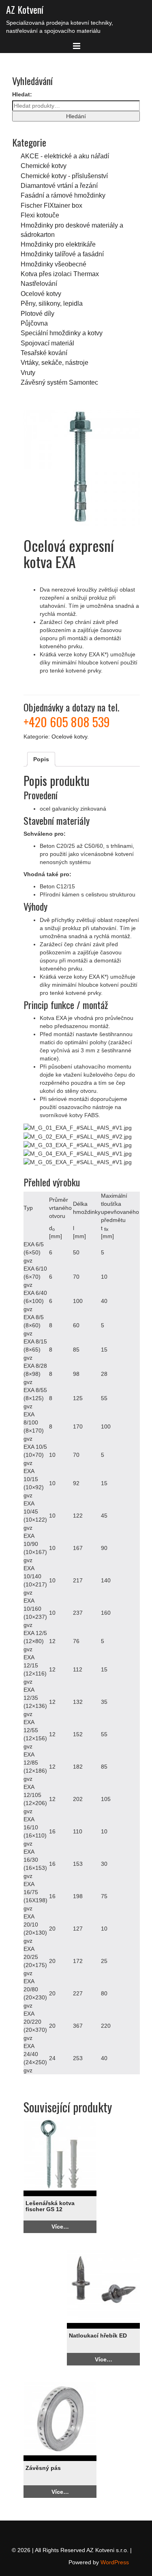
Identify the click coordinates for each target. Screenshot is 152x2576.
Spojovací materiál (47, 343)
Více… (60, 2227)
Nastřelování (39, 283)
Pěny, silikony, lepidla (52, 303)
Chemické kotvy (44, 166)
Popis (41, 759)
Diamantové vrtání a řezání (59, 185)
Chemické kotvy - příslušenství (64, 176)
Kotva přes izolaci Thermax (60, 274)
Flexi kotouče (40, 215)
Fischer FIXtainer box (51, 205)
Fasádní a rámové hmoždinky (63, 195)
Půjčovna (34, 323)
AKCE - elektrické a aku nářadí (65, 156)
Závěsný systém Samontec (59, 382)
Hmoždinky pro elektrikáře (58, 244)
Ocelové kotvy (41, 294)
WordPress (115, 2562)
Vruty (28, 373)
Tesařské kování (44, 353)
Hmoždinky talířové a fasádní (62, 254)
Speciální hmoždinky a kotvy (62, 333)
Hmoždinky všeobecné (54, 264)
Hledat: (22, 94)
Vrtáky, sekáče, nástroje (55, 362)
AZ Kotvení (25, 9)
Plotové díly (37, 313)
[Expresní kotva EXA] (82, 468)
